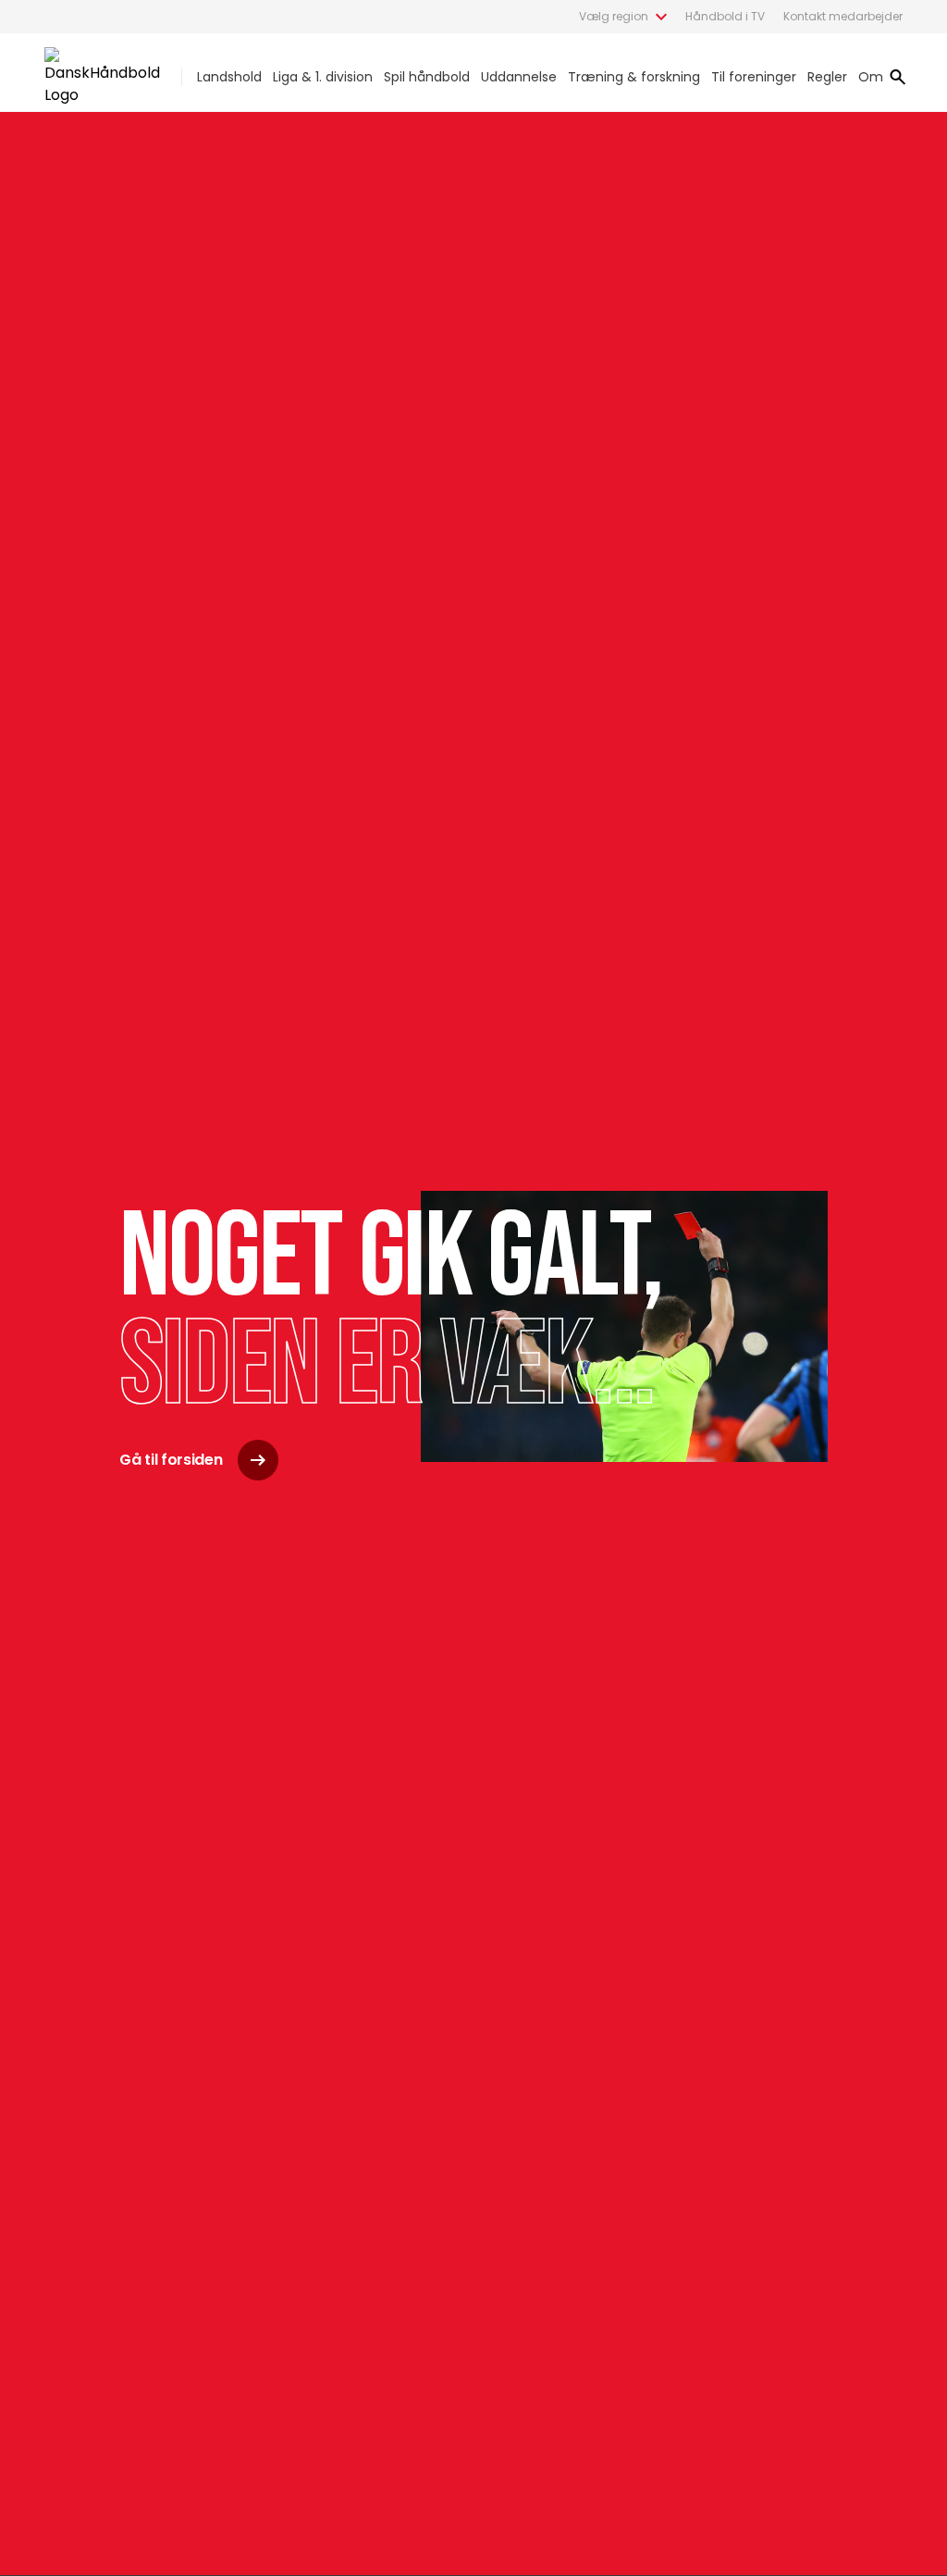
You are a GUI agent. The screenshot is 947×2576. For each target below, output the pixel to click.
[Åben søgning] (898, 77)
